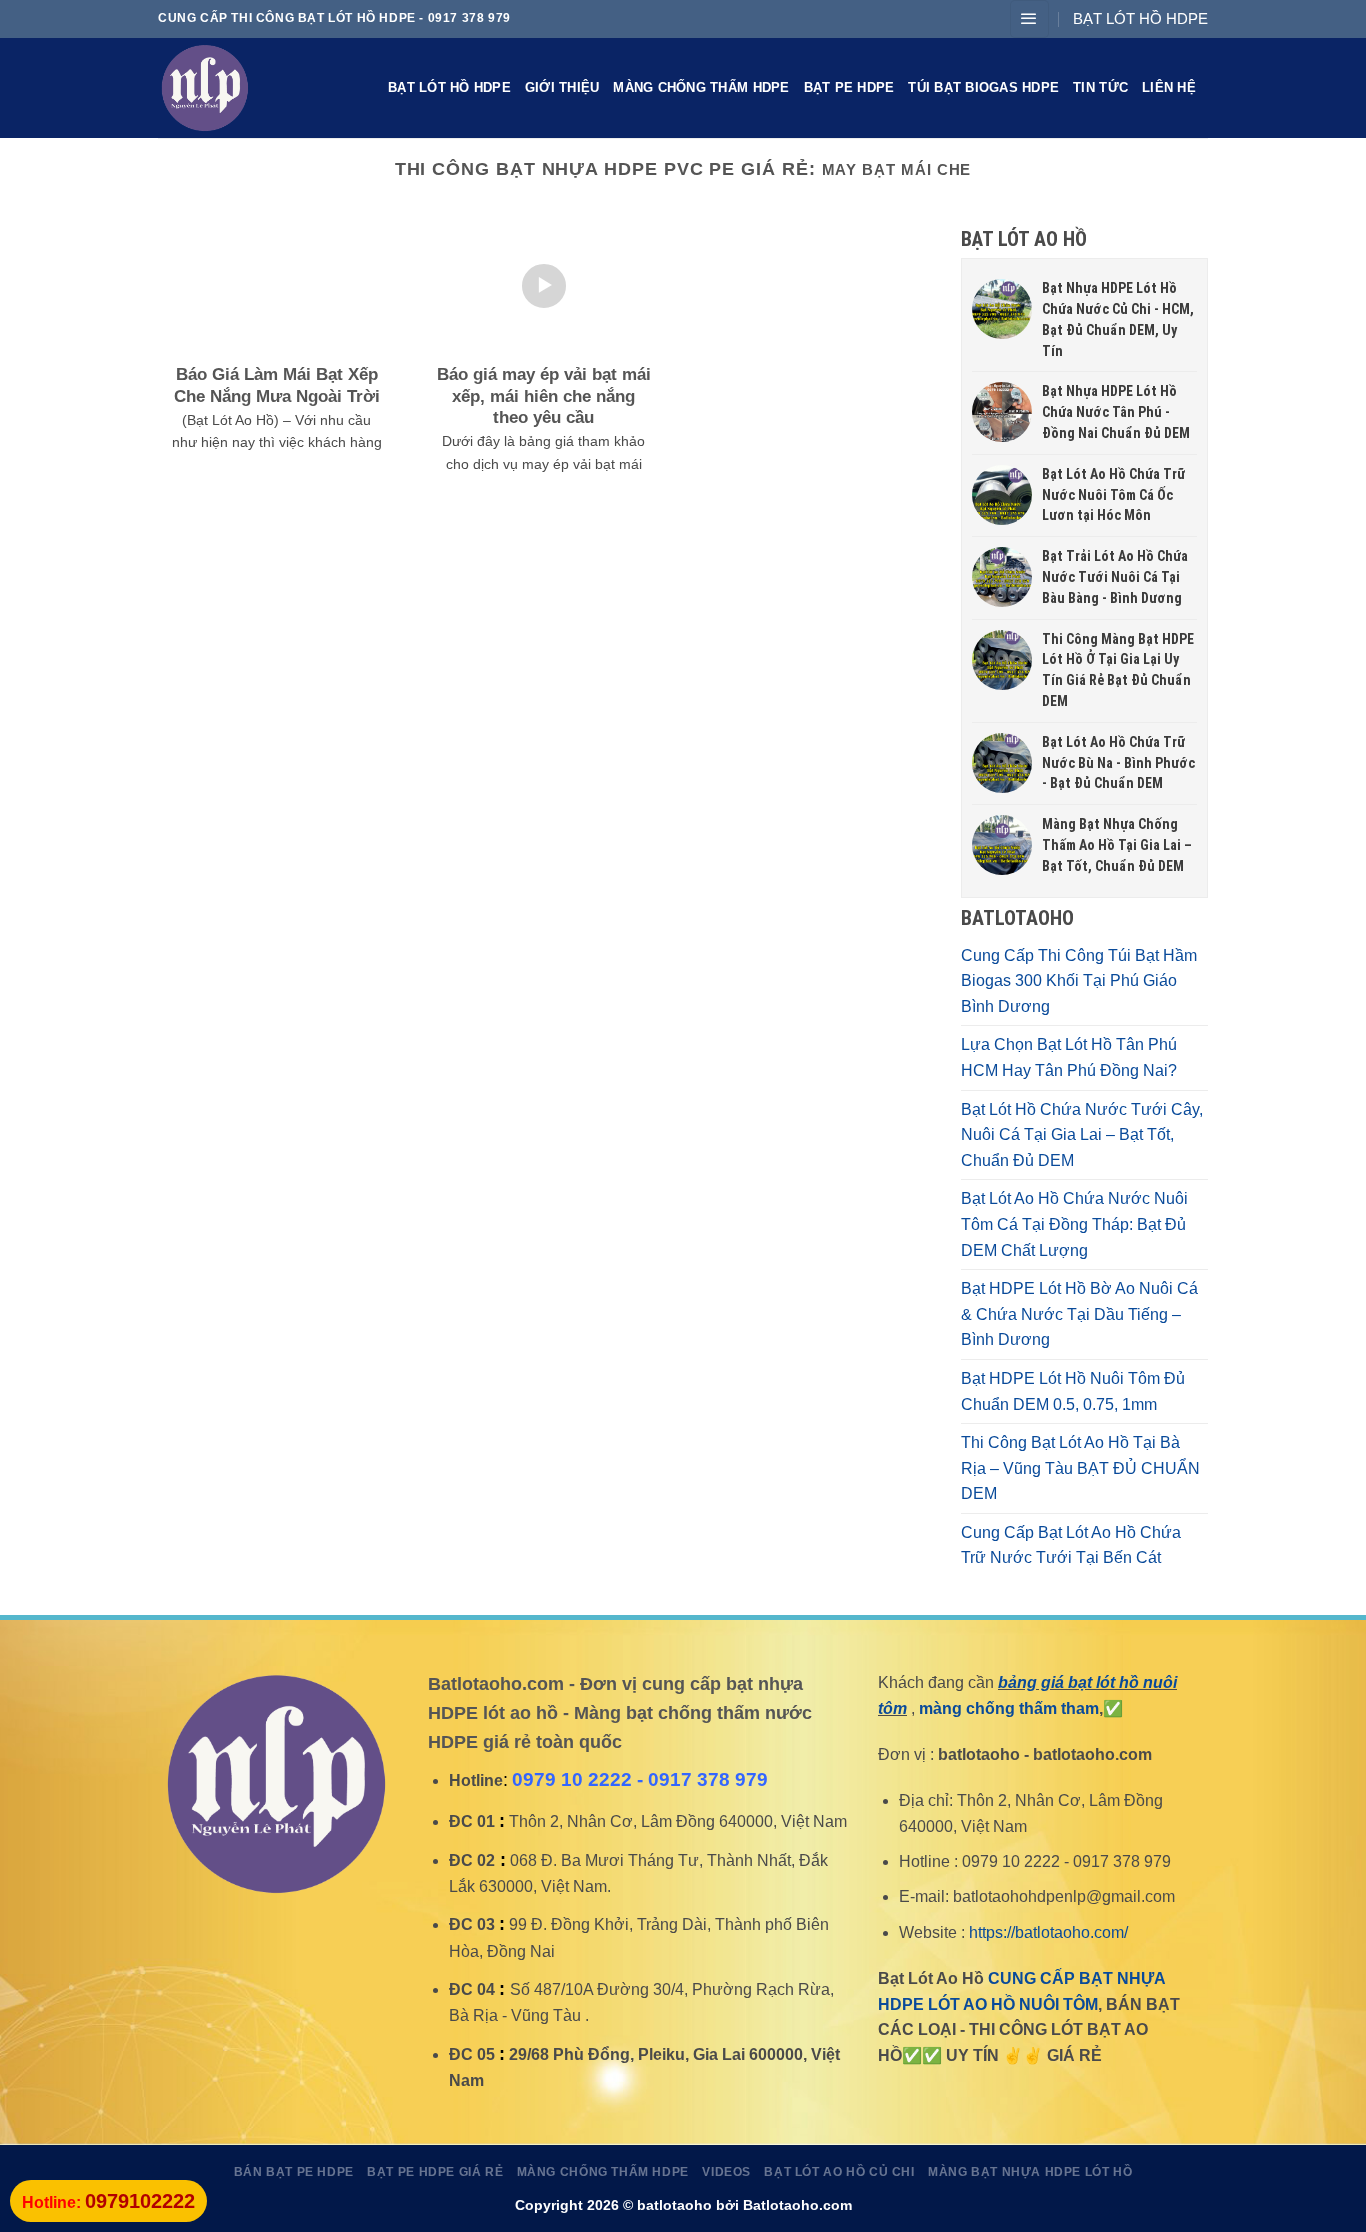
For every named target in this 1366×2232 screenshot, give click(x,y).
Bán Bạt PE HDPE (294, 2172)
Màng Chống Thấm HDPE (701, 87)
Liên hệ (1169, 87)
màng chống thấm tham (1009, 1708)
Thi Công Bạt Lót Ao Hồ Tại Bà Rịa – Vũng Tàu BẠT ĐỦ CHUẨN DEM (1080, 1468)
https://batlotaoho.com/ (1048, 1932)
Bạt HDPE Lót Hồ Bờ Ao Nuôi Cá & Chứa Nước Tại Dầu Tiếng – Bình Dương (1079, 1314)
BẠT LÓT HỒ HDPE (1140, 18)
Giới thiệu (562, 87)
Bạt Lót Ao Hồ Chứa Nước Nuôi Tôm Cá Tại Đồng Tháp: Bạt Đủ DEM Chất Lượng (1074, 1224)
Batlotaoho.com (797, 2205)
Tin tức (1100, 87)
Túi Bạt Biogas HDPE (983, 87)
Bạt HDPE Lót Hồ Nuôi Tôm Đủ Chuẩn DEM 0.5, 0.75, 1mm (1073, 1391)
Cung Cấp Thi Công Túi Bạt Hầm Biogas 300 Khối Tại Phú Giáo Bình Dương (1079, 981)
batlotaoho (674, 2205)
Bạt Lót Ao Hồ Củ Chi (839, 2172)
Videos (726, 2172)
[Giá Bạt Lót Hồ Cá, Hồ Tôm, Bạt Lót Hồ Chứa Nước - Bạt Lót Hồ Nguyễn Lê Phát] (258, 88)
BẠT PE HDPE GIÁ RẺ (435, 2172)
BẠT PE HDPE (849, 87)
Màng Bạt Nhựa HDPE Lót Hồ (1030, 2172)
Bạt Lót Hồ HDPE (449, 87)
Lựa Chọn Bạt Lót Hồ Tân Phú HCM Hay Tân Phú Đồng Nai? (1069, 1057)
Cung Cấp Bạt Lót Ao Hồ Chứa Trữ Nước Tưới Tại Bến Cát (1071, 1545)
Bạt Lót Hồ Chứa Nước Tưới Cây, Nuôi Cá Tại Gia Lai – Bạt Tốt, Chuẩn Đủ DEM (1082, 1135)
